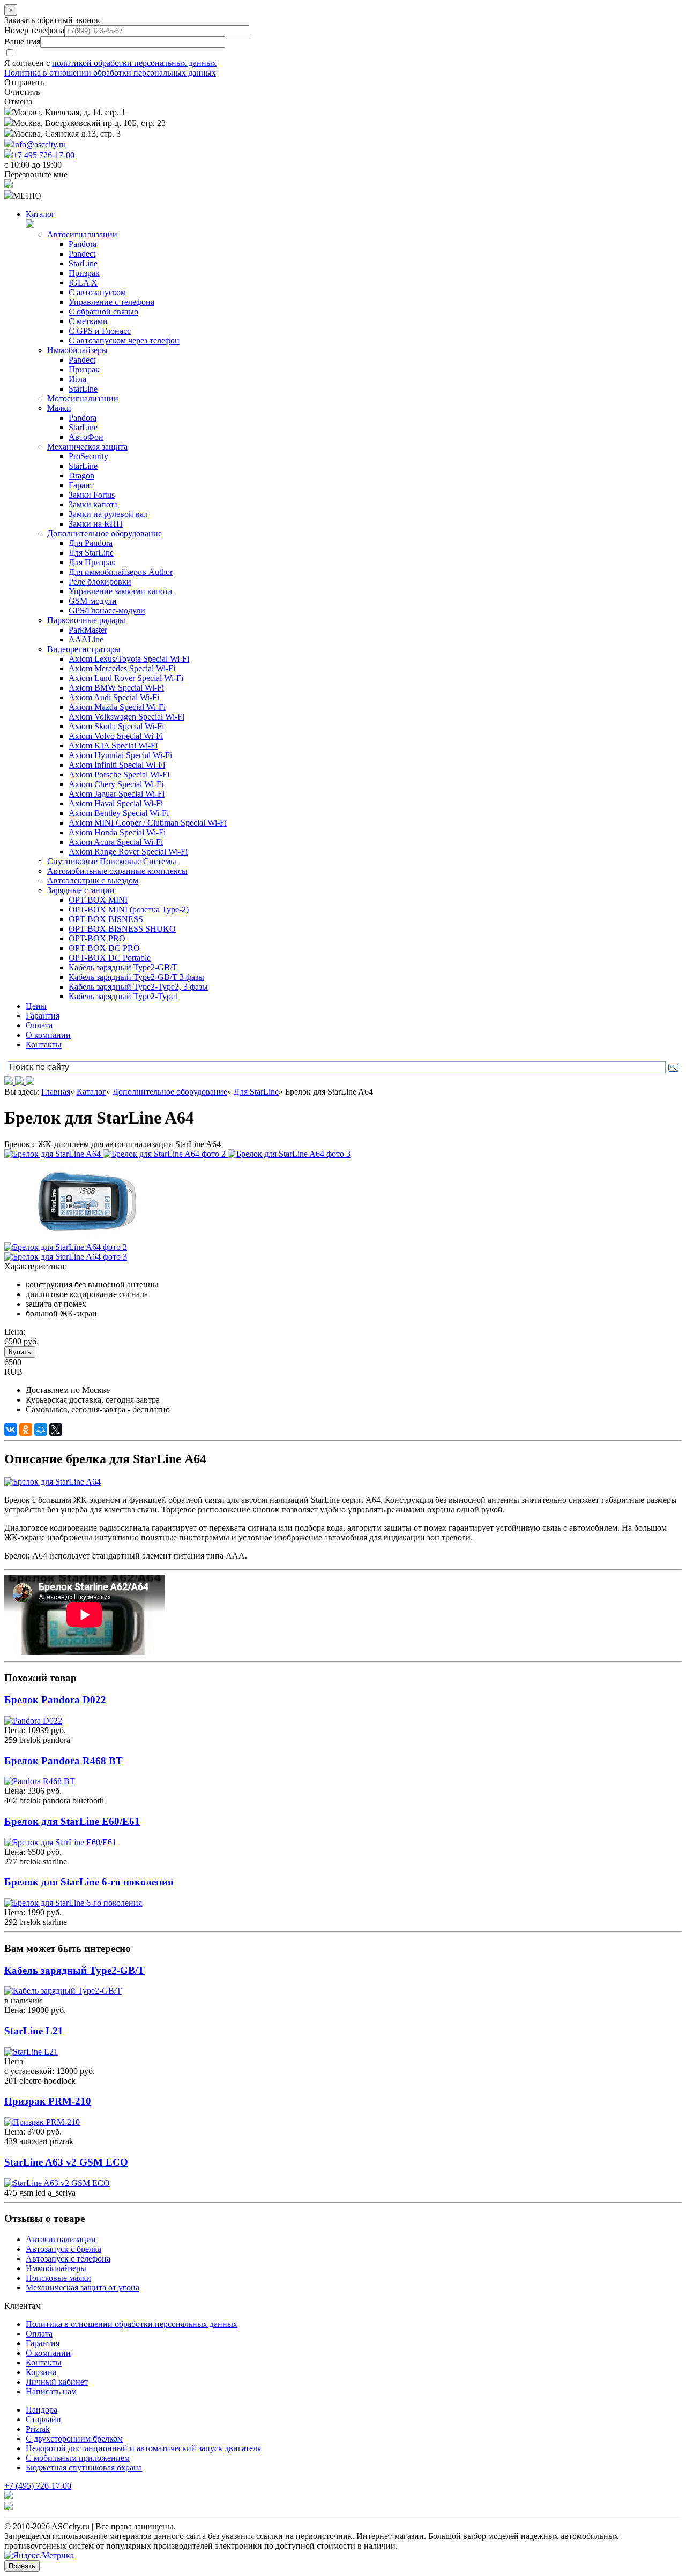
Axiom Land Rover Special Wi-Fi (126, 678)
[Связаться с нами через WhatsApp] (20, 1082)
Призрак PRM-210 (48, 2101)
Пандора (42, 2410)
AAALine (86, 639)
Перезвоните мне (36, 174)
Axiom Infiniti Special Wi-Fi (117, 765)
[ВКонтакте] (11, 1429)
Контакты (44, 1044)
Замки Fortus (92, 495)
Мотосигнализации (83, 398)
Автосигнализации (82, 234)
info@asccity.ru (39, 144)
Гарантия (43, 1016)
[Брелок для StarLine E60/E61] (60, 1842)
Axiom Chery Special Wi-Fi (116, 784)
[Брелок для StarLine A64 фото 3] (289, 1154)
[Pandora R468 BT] (40, 1781)
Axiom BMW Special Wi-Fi (116, 688)
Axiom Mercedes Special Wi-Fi (122, 668)
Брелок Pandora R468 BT (64, 1761)
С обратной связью (103, 312)
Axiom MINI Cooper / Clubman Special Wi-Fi (148, 823)
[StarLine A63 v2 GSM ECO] (57, 2183)
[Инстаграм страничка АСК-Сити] (10, 1082)
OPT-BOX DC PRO (104, 948)
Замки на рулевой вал (108, 514)
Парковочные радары (86, 620)
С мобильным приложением (78, 2458)
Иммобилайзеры (77, 350)
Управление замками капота (120, 591)
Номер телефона (34, 30)
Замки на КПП (96, 524)
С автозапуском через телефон (124, 340)
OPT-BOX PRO (97, 938)
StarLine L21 (34, 2031)
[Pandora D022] (33, 1721)
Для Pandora (91, 543)
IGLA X (83, 283)
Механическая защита (87, 447)
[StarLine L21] (31, 2052)
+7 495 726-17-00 (44, 155)
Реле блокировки (100, 582)
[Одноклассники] (26, 1429)
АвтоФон (86, 437)
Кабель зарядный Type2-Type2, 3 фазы (138, 987)
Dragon (81, 475)
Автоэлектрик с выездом (93, 881)
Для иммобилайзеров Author (121, 572)
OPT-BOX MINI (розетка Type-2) (129, 909)
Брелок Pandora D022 (55, 1700)
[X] (56, 1429)
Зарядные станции (81, 890)
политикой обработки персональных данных (134, 63)
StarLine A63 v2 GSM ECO (66, 2162)
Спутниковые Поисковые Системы (112, 861)
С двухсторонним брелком (74, 2439)
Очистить (22, 92)
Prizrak (38, 2429)
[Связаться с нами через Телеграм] (30, 1082)
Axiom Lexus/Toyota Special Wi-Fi (129, 659)
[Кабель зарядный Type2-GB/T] (63, 1991)
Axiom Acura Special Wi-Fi (116, 842)
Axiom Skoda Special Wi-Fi (116, 726)
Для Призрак (92, 562)
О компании (48, 1035)
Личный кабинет (57, 2382)
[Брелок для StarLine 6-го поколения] (73, 1903)
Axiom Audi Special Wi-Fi (114, 697)
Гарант (81, 485)
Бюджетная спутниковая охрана (84, 2468)
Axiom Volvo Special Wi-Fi (116, 736)
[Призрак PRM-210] (42, 2122)
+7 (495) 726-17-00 (38, 2486)
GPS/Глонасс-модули (107, 611)
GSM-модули (93, 601)
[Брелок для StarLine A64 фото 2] (165, 1154)
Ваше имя (22, 42)
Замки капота (93, 504)
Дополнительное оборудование (105, 533)
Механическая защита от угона (83, 2287)
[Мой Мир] (41, 1429)
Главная (56, 1092)
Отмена (18, 102)
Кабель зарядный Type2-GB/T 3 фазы (136, 977)
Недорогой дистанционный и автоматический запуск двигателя (143, 2448)
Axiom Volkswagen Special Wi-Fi (126, 717)
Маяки (59, 408)
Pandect (82, 254)
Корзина (41, 2372)
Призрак (84, 273)
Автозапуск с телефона (68, 2259)
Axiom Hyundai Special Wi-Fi (120, 755)
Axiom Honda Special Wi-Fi (117, 832)
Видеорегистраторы (84, 649)
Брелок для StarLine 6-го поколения (89, 1882)
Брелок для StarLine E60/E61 (72, 1821)
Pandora (83, 244)
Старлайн (43, 2419)
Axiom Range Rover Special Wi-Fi (128, 852)
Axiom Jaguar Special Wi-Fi (117, 794)
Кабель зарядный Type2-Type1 (124, 996)
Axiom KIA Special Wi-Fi (113, 746)
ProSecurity (88, 456)
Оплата (39, 1025)
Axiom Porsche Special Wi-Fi (119, 774)
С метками (88, 321)
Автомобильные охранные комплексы (117, 871)
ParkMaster (88, 630)
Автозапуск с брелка (64, 2249)
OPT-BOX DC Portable (110, 958)
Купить (20, 1352)
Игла (77, 379)
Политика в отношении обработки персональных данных (110, 73)
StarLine (83, 263)
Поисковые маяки (58, 2278)
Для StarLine (91, 553)
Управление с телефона (111, 302)
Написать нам (51, 2391)
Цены (36, 1006)
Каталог (40, 214)
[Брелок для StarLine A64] (54, 1154)
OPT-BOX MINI (98, 900)
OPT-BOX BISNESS (106, 919)
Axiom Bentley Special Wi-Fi (119, 813)
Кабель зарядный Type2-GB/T (123, 967)
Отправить (24, 82)
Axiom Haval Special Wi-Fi (116, 803)
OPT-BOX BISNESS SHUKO (122, 929)
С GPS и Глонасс (100, 331)
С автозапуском (97, 292)
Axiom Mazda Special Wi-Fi (117, 707)
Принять (22, 2566)
